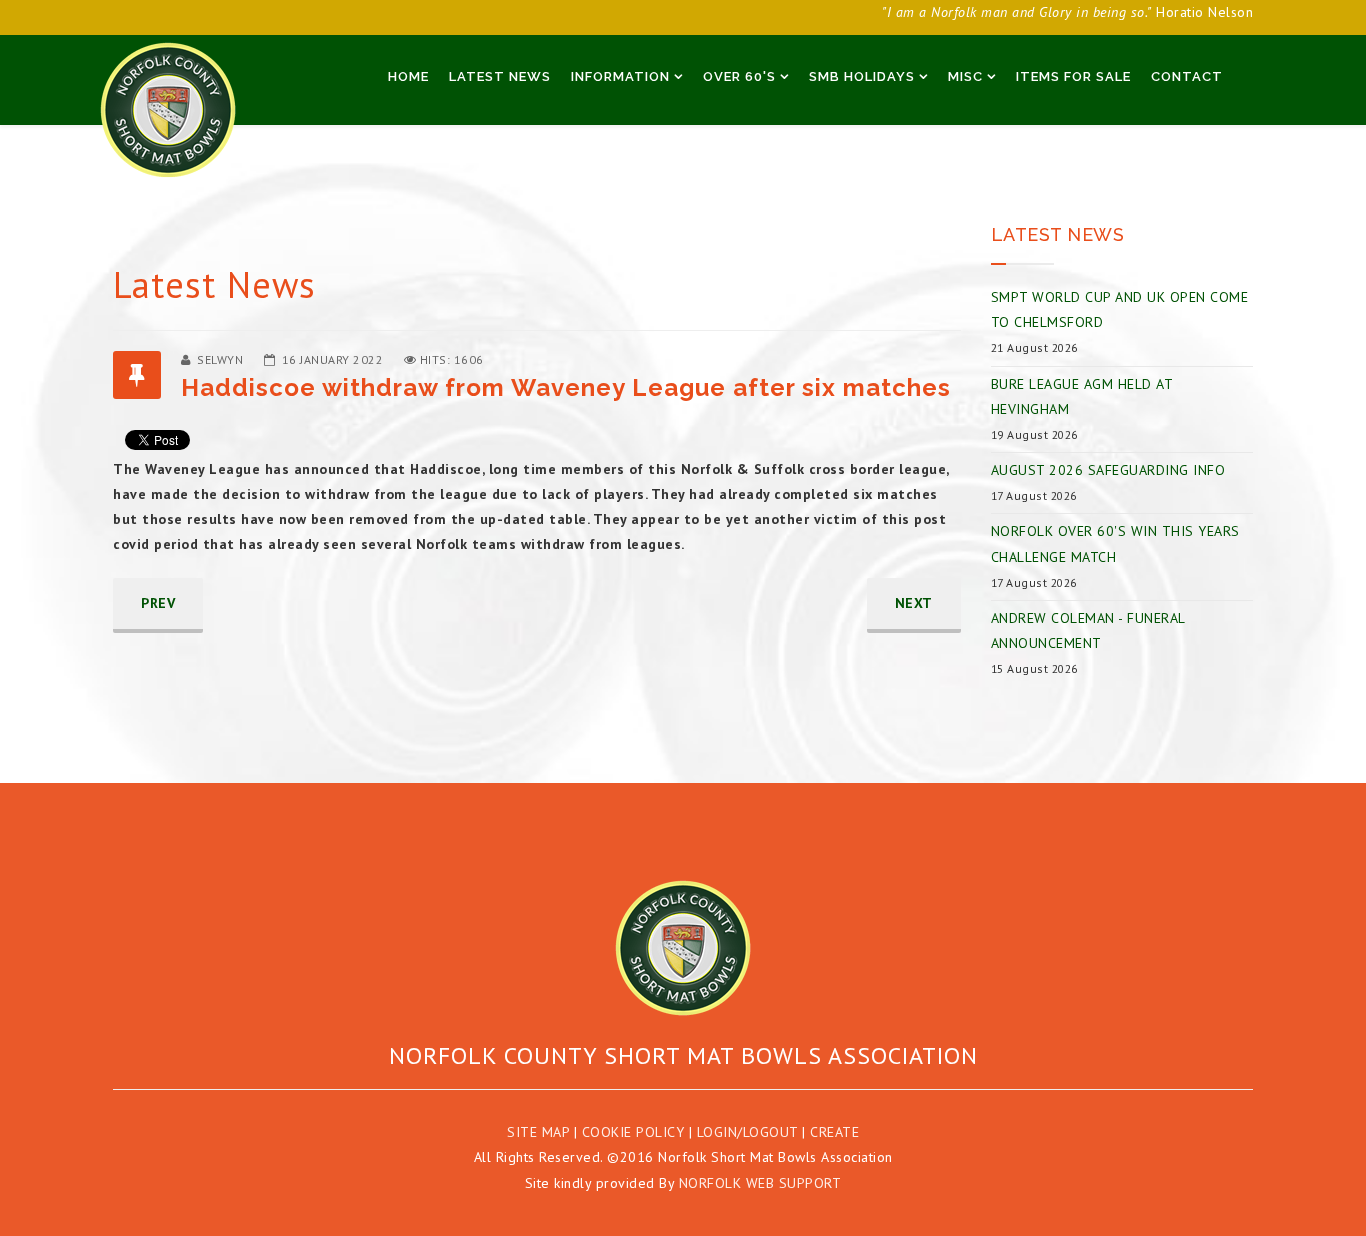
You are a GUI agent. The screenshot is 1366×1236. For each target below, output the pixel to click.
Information (620, 76)
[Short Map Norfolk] (683, 948)
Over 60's (739, 76)
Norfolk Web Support (760, 1183)
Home (408, 76)
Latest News (500, 76)
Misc (965, 76)
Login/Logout (747, 1132)
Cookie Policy (633, 1132)
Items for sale (1073, 76)
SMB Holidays (862, 76)
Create (834, 1132)
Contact (1187, 76)
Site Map (538, 1132)
